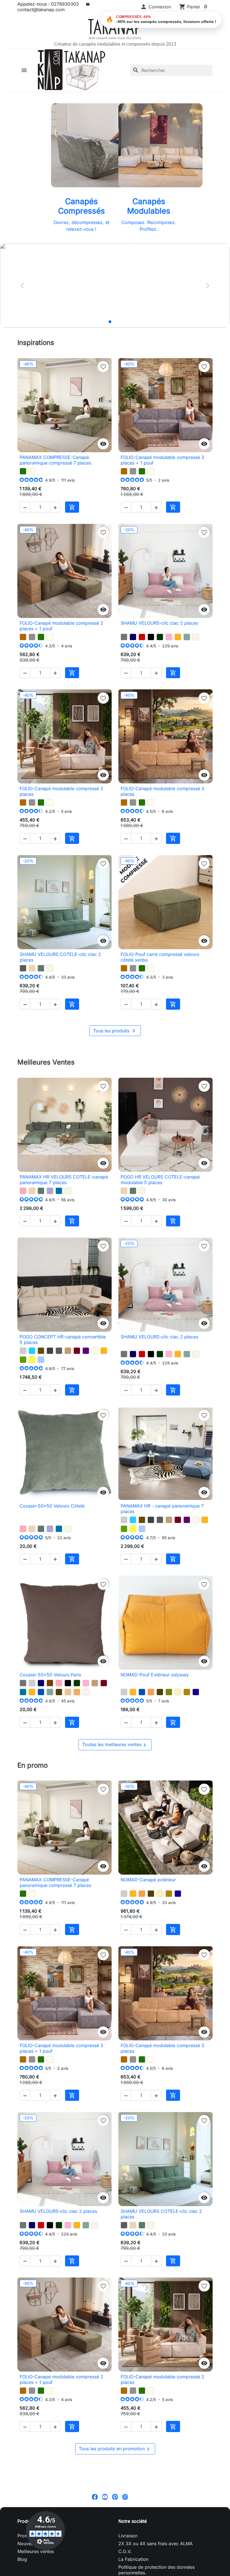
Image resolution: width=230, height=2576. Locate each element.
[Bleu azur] (59, 1191)
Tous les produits (115, 1031)
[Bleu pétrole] (23, 1692)
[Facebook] (95, 2497)
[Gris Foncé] (50, 1351)
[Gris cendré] (23, 968)
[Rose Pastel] (169, 637)
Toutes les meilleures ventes (115, 1745)
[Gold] (187, 1692)
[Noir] (151, 637)
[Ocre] (77, 1692)
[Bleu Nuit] (133, 637)
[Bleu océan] (41, 1692)
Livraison (128, 2536)
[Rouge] (142, 637)
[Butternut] (124, 471)
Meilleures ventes (36, 2551)
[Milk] (32, 471)
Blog (22, 2559)
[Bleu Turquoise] (32, 1351)
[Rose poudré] (23, 1191)
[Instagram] (125, 2497)
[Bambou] (169, 1692)
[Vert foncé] (160, 637)
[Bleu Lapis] (196, 1692)
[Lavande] (50, 1191)
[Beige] (95, 1351)
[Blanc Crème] (196, 637)
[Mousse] (23, 1360)
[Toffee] (32, 968)
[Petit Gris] (133, 471)
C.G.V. (125, 2551)
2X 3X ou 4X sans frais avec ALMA (156, 2544)
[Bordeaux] (77, 1351)
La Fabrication (133, 2559)
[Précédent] (22, 286)
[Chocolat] (50, 1683)
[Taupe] (68, 1351)
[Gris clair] (23, 1351)
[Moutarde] (178, 637)
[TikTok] (135, 2497)
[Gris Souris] (124, 637)
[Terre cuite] (151, 1692)
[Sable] (68, 1692)
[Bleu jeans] (41, 1360)
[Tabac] (41, 1351)
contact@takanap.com (41, 10)
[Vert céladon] (187, 637)
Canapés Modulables (149, 206)
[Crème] (178, 1692)
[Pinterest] (115, 2497)
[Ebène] (59, 1692)
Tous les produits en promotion (115, 2449)
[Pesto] (23, 471)
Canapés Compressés (81, 206)
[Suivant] (208, 286)
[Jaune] (32, 1360)
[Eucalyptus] (41, 968)
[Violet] (86, 1351)
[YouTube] (105, 2497)
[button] (156, 7)
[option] (115, 286)
